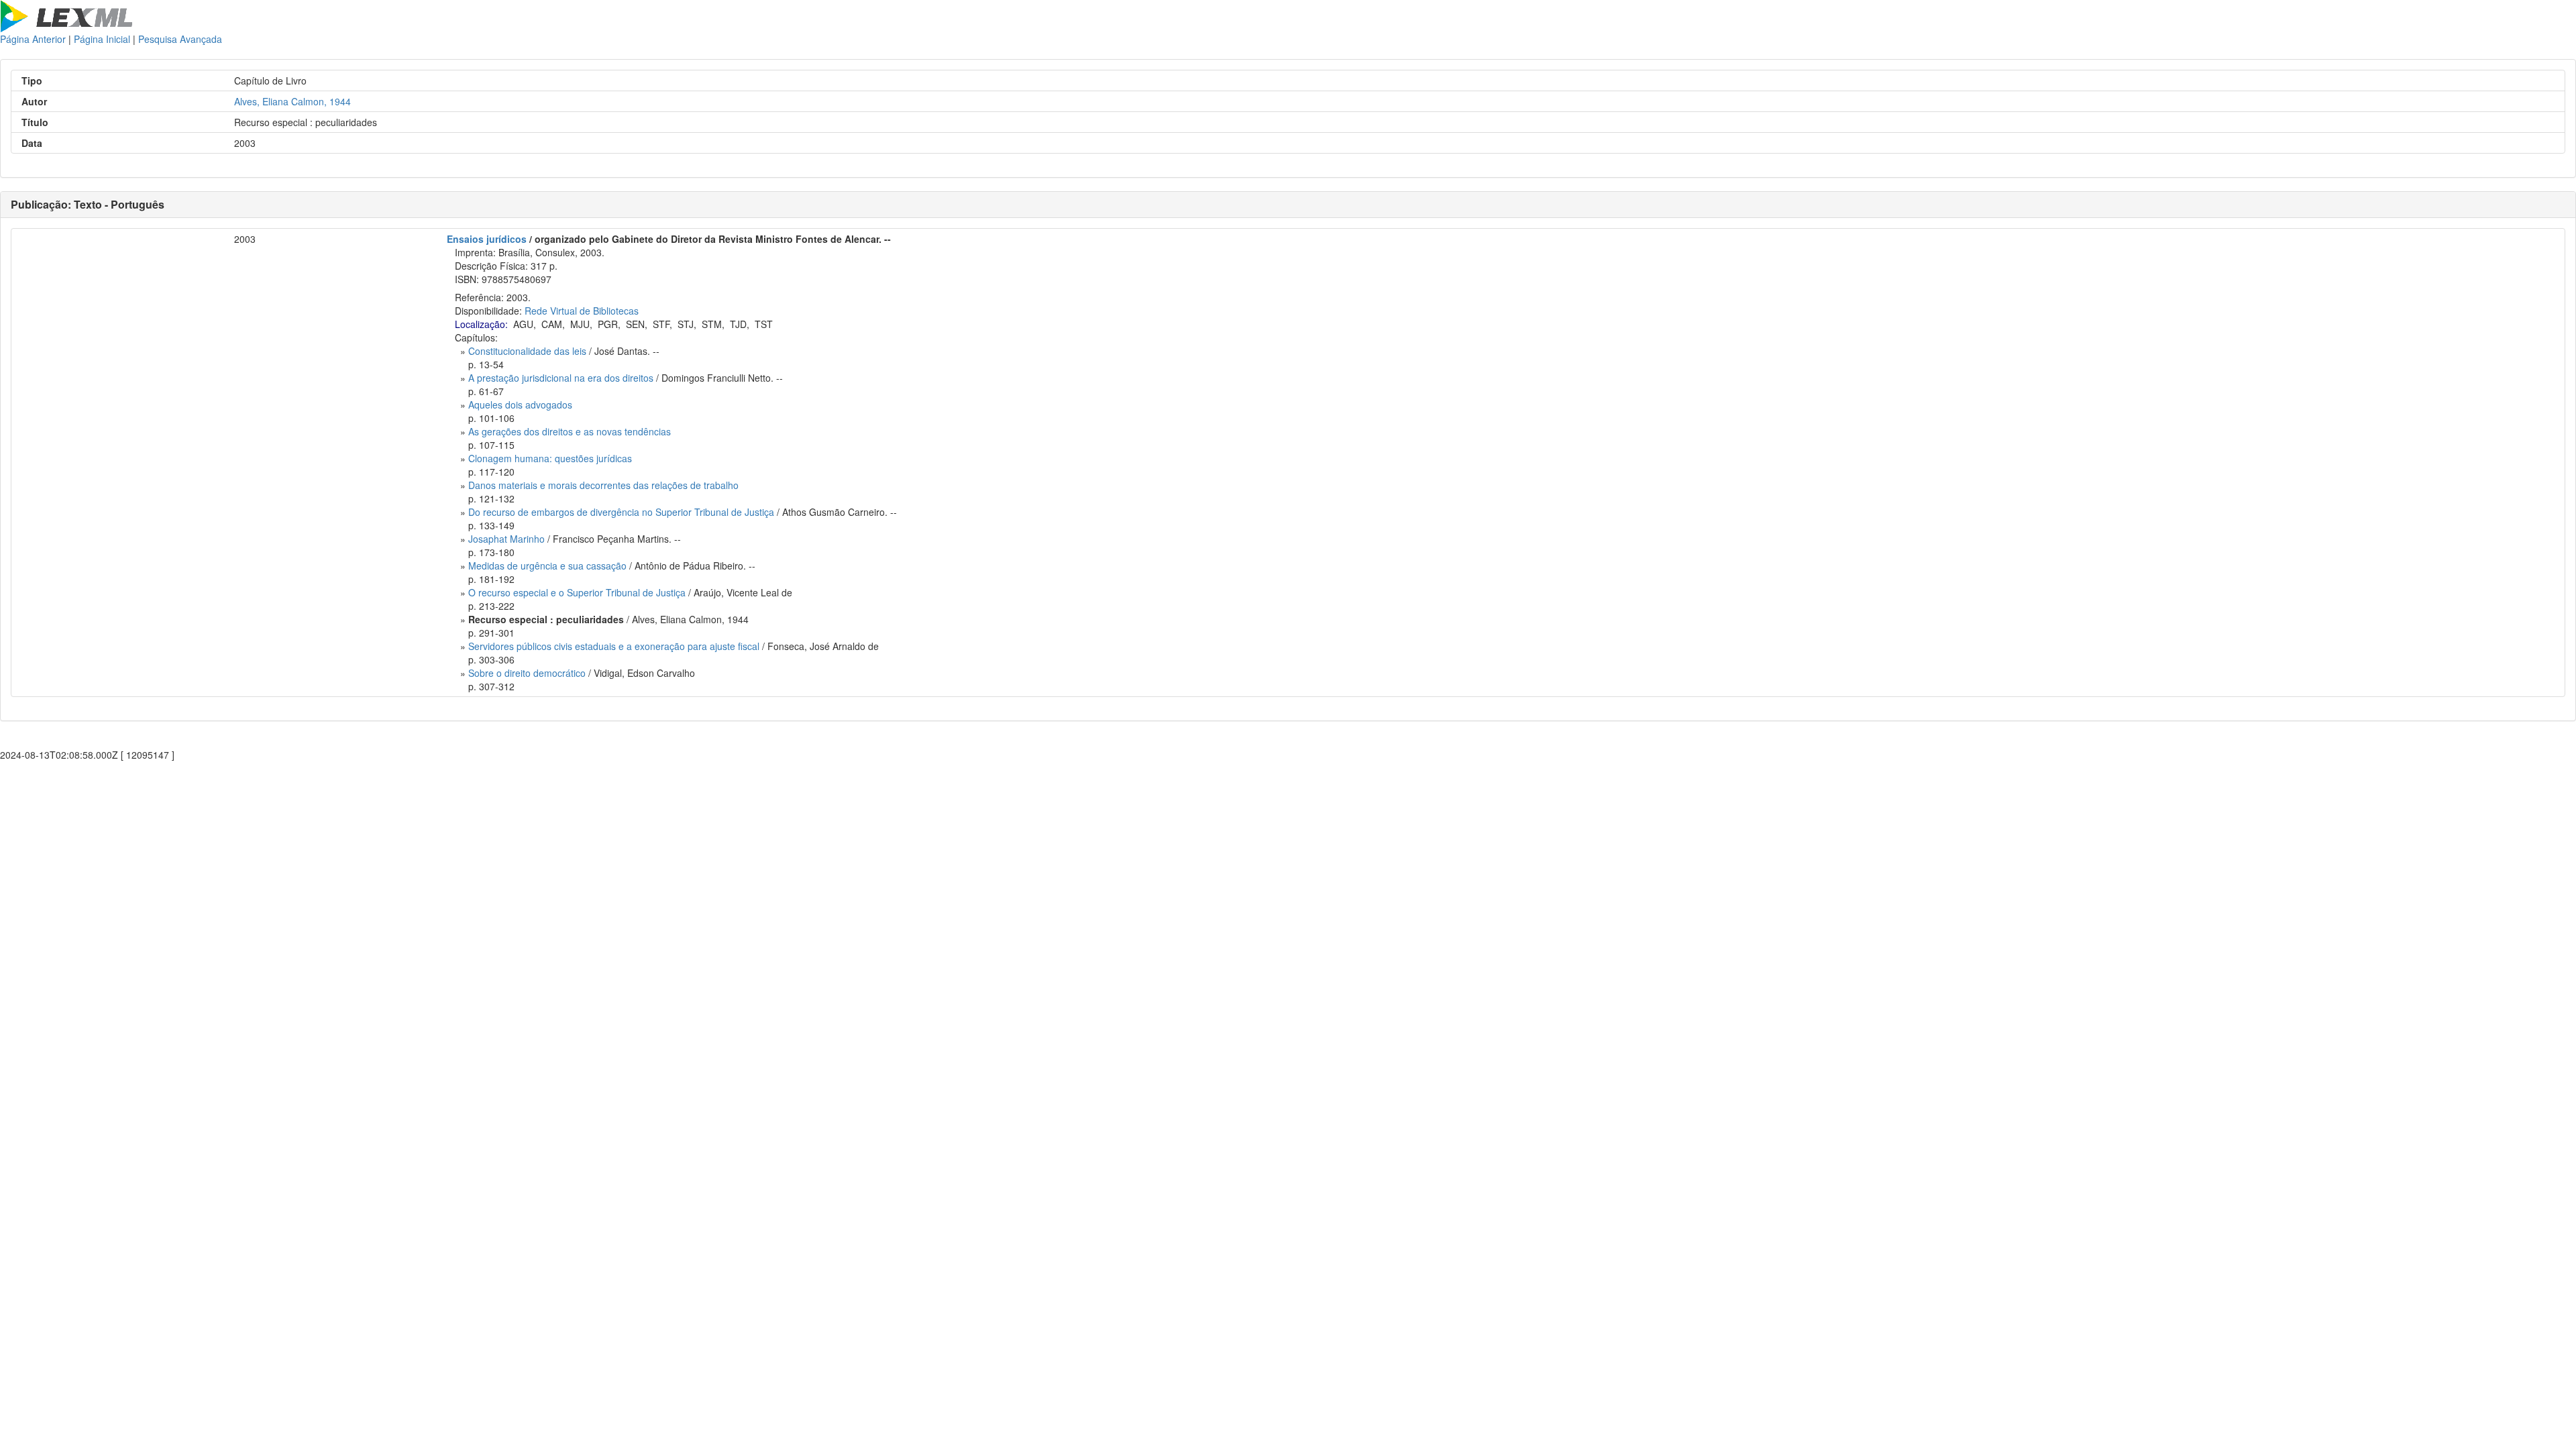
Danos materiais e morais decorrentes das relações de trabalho (603, 485)
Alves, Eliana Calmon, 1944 (292, 101)
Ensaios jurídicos (487, 239)
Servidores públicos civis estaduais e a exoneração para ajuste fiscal (614, 646)
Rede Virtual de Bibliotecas (582, 311)
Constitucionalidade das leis (527, 351)
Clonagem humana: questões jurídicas (550, 458)
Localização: (481, 324)
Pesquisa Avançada (180, 39)
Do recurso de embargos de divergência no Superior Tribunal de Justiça (621, 512)
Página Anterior (33, 39)
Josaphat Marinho (506, 539)
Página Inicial (102, 39)
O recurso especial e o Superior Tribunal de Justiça (577, 592)
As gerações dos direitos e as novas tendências (570, 431)
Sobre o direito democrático (527, 673)
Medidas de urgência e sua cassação (547, 566)
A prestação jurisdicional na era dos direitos (561, 378)
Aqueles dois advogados (520, 405)
